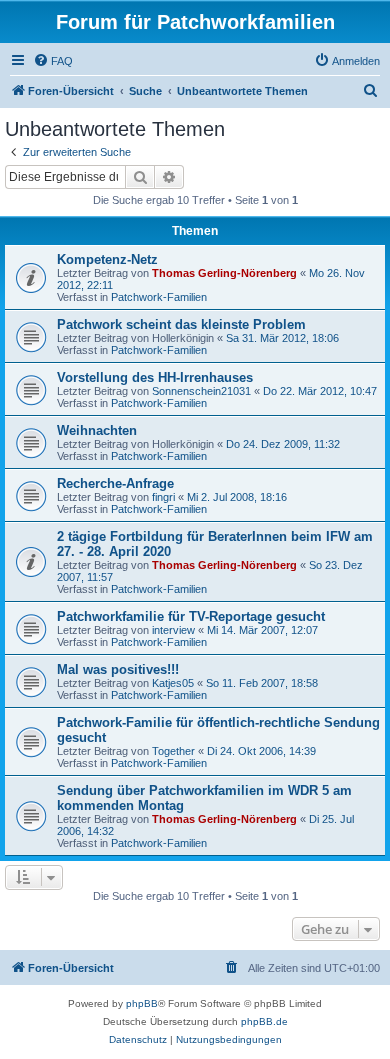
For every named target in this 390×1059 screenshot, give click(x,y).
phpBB (142, 1003)
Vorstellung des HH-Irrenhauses (155, 377)
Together (173, 751)
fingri (163, 497)
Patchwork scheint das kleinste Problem (181, 324)
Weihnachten (97, 430)
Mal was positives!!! (118, 669)
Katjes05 (173, 683)
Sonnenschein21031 (201, 391)
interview (173, 630)
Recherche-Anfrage (115, 483)
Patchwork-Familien (159, 297)
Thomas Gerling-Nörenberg (224, 273)
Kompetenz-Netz (107, 259)
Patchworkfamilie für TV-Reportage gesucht (191, 616)
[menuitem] (53, 61)
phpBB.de (264, 1021)
